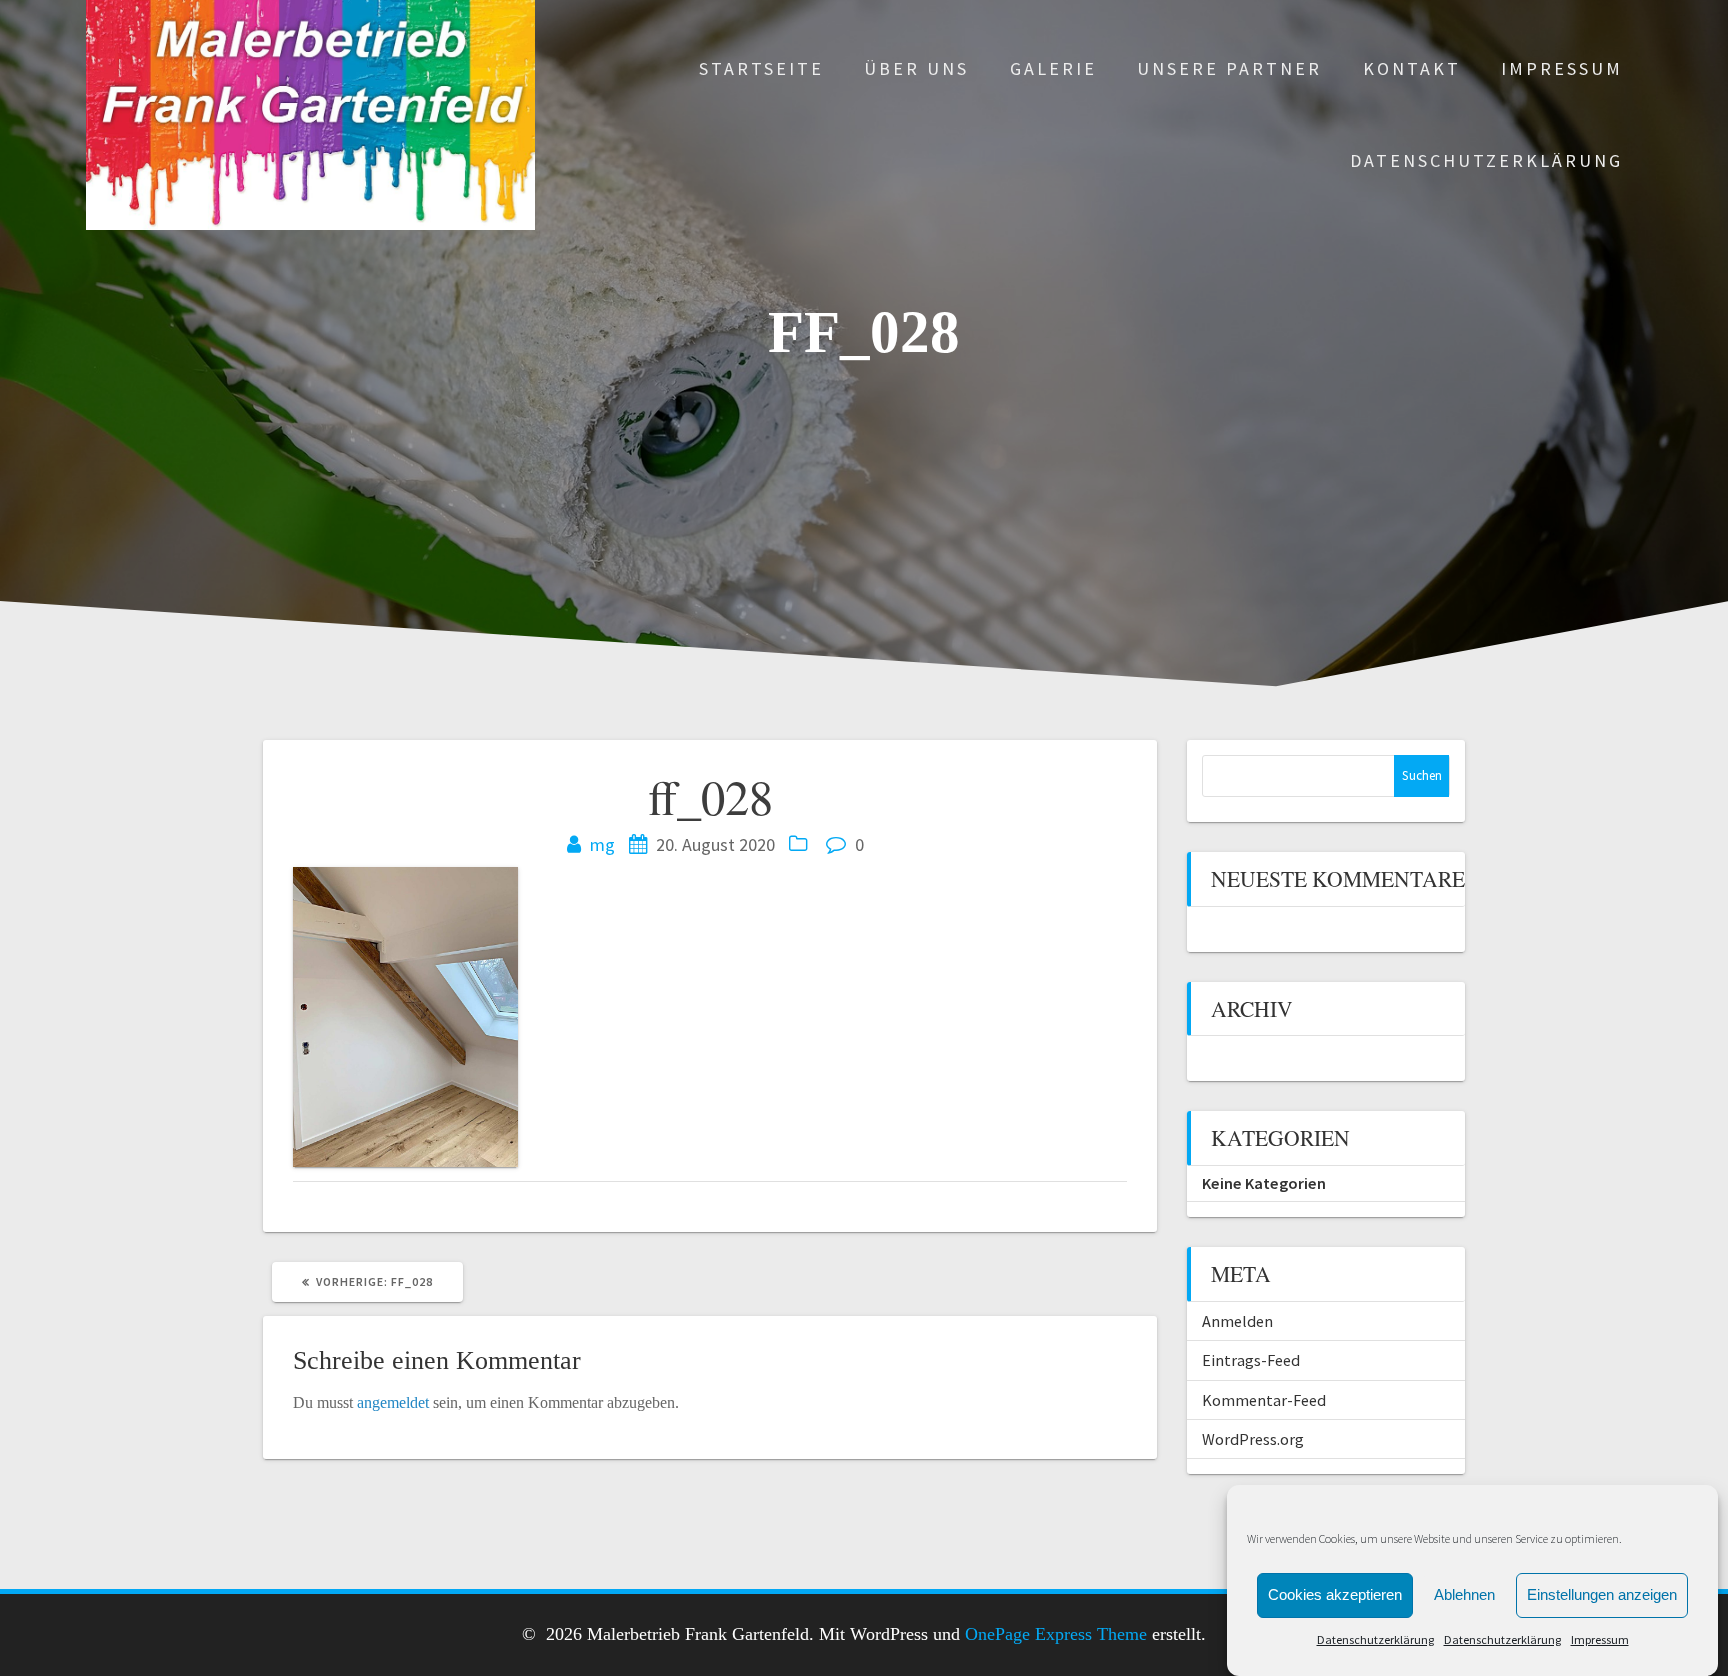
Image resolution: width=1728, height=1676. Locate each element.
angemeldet (393, 1403)
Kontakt (1412, 68)
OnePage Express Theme (1056, 1634)
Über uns (916, 68)
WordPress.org (1253, 1439)
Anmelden (1237, 1321)
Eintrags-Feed (1251, 1360)
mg (602, 844)
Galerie (1053, 68)
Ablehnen (1464, 1594)
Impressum (1600, 1639)
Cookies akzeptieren (1335, 1594)
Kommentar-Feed (1264, 1400)
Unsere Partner (1229, 68)
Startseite (761, 68)
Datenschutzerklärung (1375, 1639)
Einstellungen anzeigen (1602, 1594)
